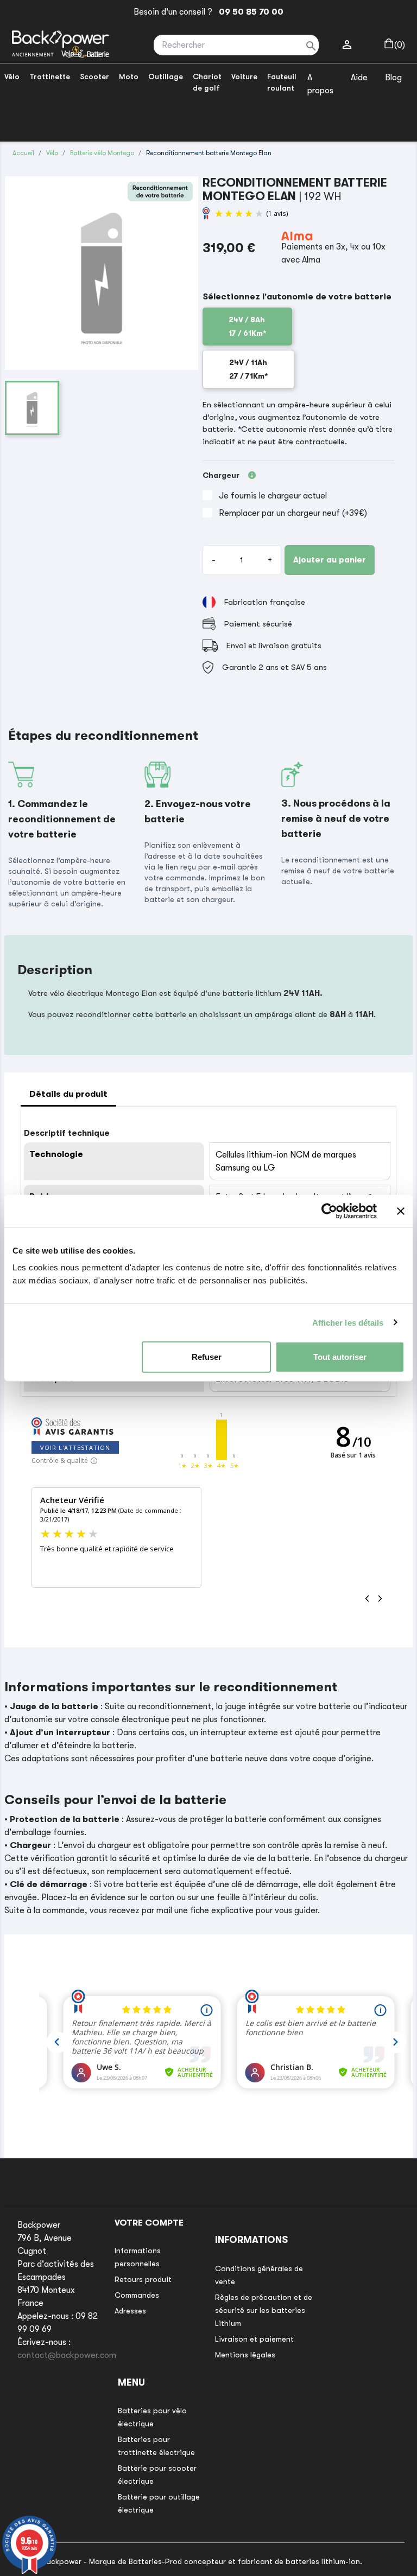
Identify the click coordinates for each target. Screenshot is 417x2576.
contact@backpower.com (67, 2355)
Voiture (244, 76)
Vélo (12, 76)
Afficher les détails (348, 1322)
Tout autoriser (340, 1357)
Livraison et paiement (254, 2339)
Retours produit (143, 2279)
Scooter (94, 76)
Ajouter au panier (330, 560)
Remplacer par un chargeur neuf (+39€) (293, 513)
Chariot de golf (207, 82)
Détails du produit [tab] (68, 1094)
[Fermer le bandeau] (401, 1211)
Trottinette (50, 76)
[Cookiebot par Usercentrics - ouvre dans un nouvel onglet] (329, 1211)
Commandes (137, 2295)
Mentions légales (245, 2355)
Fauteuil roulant (282, 82)
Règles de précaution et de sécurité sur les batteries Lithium (264, 2310)
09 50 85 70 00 (249, 12)
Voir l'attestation (75, 1447)
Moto (129, 76)
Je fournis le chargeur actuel (273, 496)
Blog (393, 78)
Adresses (130, 2311)
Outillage (166, 76)
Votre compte (149, 2223)
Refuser (207, 1357)
